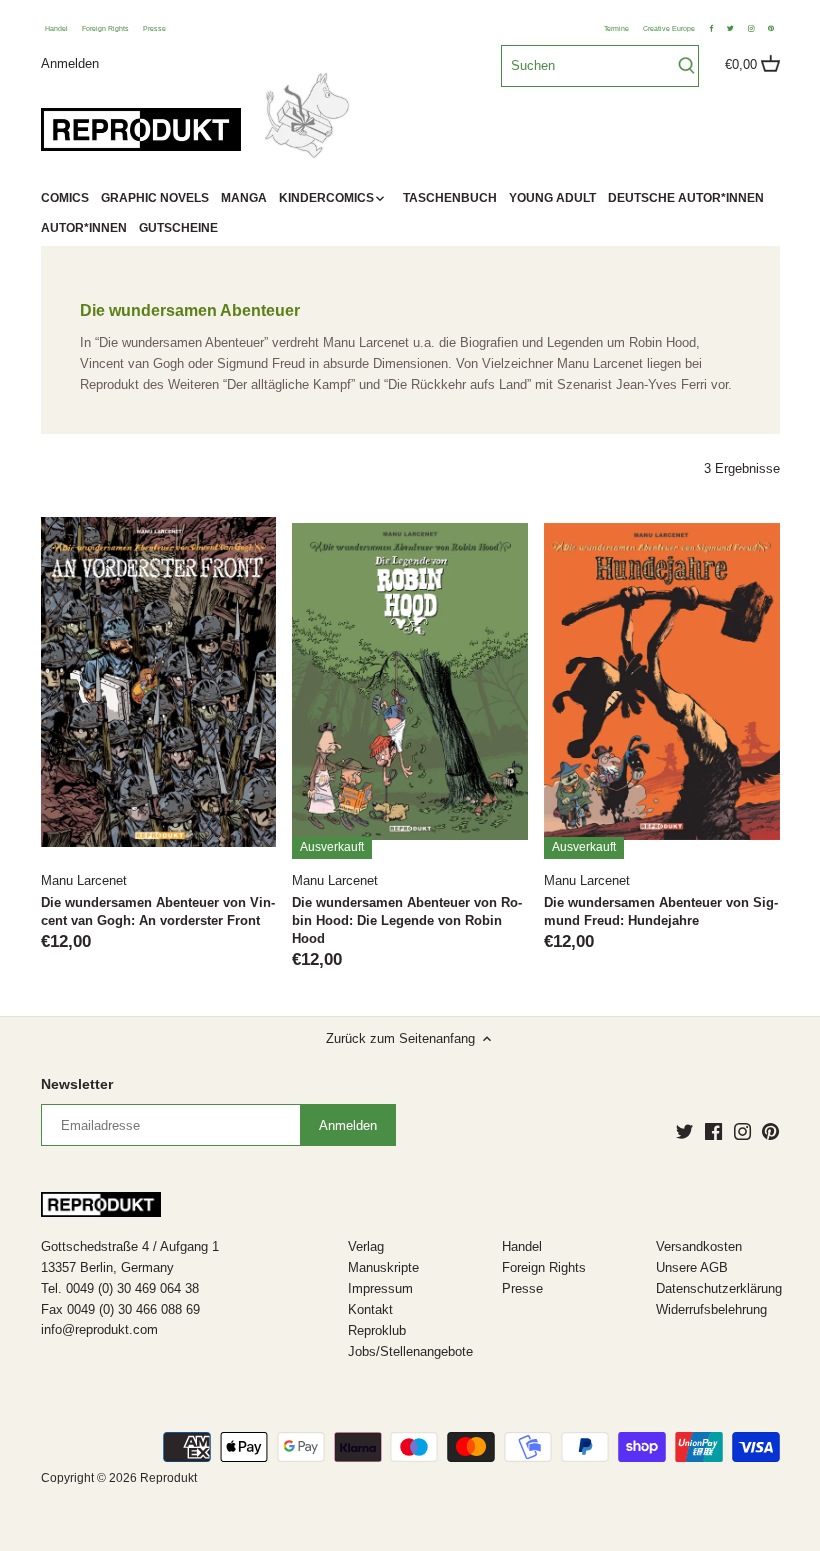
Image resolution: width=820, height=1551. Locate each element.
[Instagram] (742, 1131)
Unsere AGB (692, 1267)
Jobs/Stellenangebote (410, 1351)
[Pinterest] (770, 1131)
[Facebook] (713, 1131)
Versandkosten (699, 1246)
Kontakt (370, 1309)
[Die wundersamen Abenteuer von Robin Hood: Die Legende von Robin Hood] (410, 682)
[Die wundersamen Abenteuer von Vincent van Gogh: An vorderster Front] (159, 682)
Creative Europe (669, 28)
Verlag (366, 1246)
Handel (56, 28)
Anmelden (70, 62)
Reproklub (377, 1330)
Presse (154, 28)
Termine (616, 28)
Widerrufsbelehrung (711, 1309)
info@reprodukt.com (99, 1329)
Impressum (380, 1288)
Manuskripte (383, 1267)
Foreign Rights (105, 28)
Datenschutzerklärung (719, 1288)
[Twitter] (684, 1131)
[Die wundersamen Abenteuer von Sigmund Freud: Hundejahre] (662, 682)
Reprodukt (168, 1477)
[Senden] (686, 66)
